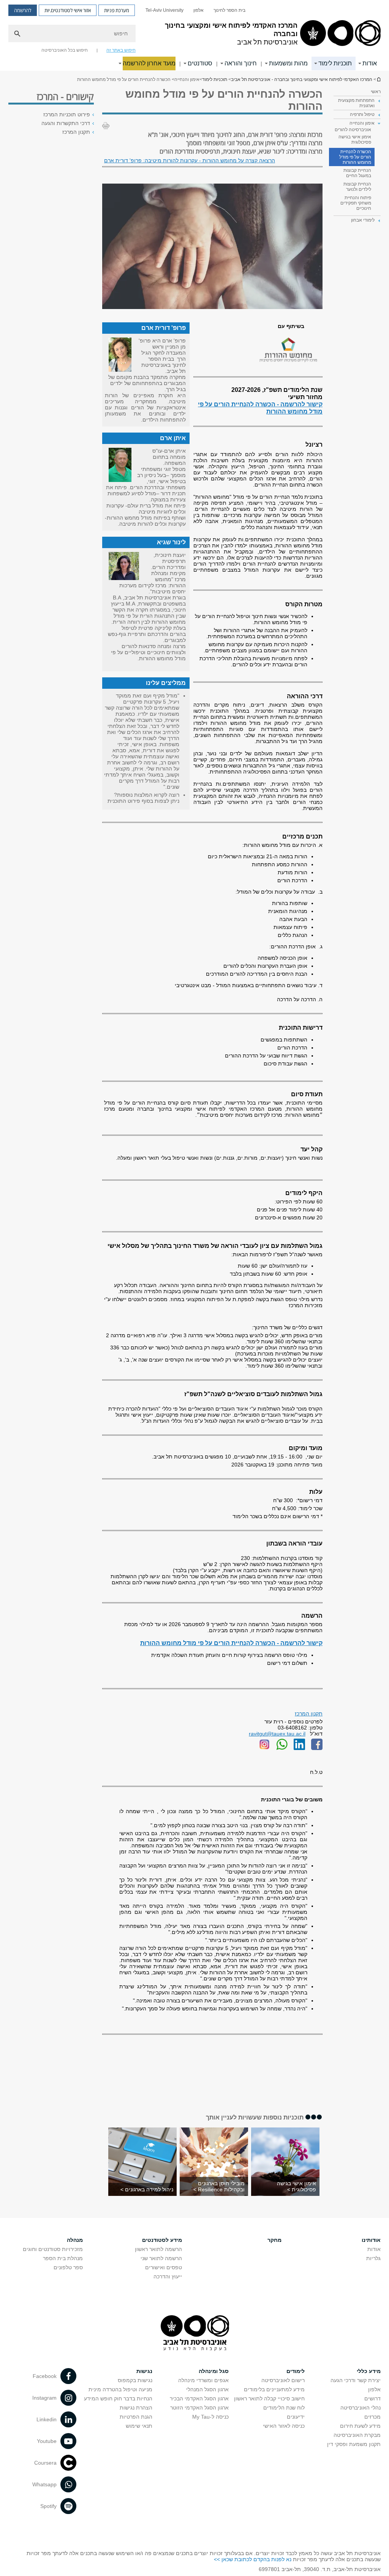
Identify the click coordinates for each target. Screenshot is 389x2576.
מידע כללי (369, 2371)
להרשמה (23, 10)
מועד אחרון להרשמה (149, 63)
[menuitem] (229, 10)
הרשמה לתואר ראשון (158, 2249)
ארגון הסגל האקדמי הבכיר (199, 2398)
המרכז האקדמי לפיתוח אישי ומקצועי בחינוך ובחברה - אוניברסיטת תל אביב (378, 79)
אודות (370, 63)
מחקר (274, 2240)
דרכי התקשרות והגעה (66, 123)
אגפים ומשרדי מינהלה (203, 2380)
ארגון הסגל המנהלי (207, 2389)
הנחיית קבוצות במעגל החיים (357, 173)
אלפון (198, 10)
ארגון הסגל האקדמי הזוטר (199, 2408)
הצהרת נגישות (136, 2408)
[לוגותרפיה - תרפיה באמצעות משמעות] (317, 1748)
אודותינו (371, 2240)
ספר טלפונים (68, 2267)
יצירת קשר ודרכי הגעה (356, 2380)
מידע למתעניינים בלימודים (274, 2389)
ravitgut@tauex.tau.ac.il (277, 1734)
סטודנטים (200, 63)
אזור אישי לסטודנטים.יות (68, 10)
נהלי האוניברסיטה (361, 2408)
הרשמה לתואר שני (161, 2258)
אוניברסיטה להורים (353, 130)
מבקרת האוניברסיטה (357, 2435)
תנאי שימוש (139, 2426)
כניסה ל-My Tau (210, 2417)
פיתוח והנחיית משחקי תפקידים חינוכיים (356, 203)
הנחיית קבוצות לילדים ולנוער (357, 187)
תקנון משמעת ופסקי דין (354, 2444)
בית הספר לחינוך (229, 10)
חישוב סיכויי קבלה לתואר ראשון (269, 2398)
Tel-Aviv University (164, 10)
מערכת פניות (117, 10)
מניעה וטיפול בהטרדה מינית (120, 2389)
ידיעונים (296, 2417)
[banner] (194, 35)
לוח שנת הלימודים (284, 2408)
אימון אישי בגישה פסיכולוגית (355, 140)
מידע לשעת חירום (360, 2426)
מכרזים (372, 2417)
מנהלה (75, 2240)
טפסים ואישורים (164, 2267)
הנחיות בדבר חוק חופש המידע (118, 2398)
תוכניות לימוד (335, 63)
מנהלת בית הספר (63, 2258)
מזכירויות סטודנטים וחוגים (53, 2249)
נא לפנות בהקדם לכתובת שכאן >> (253, 2559)
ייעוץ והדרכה (168, 2276)
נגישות (144, 2371)
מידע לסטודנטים (162, 2240)
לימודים (296, 2371)
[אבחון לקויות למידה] (264, 1748)
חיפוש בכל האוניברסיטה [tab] (65, 50)
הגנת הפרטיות (136, 2417)
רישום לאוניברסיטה (283, 2380)
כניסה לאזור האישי (284, 2426)
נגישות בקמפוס (135, 2380)
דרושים (372, 2398)
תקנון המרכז (309, 1714)
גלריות (373, 2258)
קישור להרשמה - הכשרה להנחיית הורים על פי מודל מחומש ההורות (231, 1643)
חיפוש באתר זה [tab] (121, 50)
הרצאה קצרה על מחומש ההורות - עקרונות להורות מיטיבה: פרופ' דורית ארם (190, 160)
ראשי (376, 92)
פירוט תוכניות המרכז (67, 114)
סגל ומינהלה (214, 2371)
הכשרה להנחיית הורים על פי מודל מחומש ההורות (355, 157)
